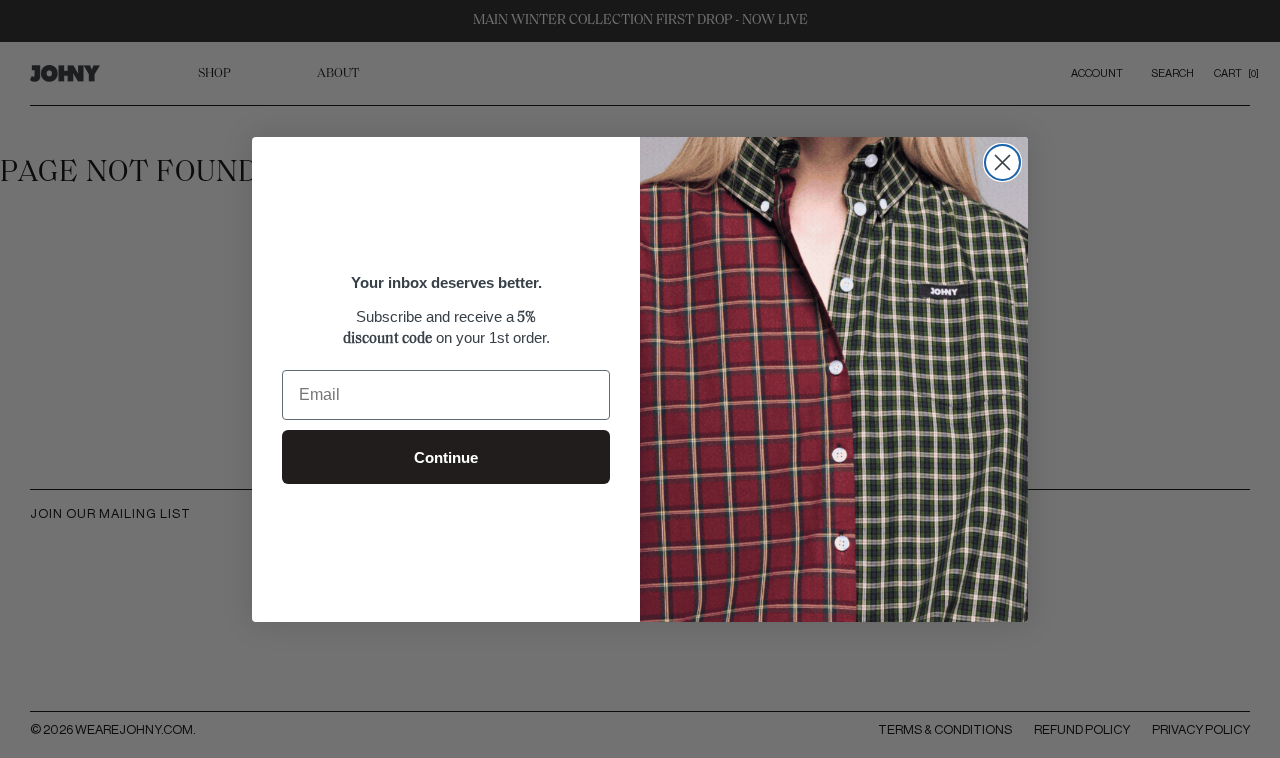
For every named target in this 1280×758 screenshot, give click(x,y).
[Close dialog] (1002, 162)
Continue (446, 457)
